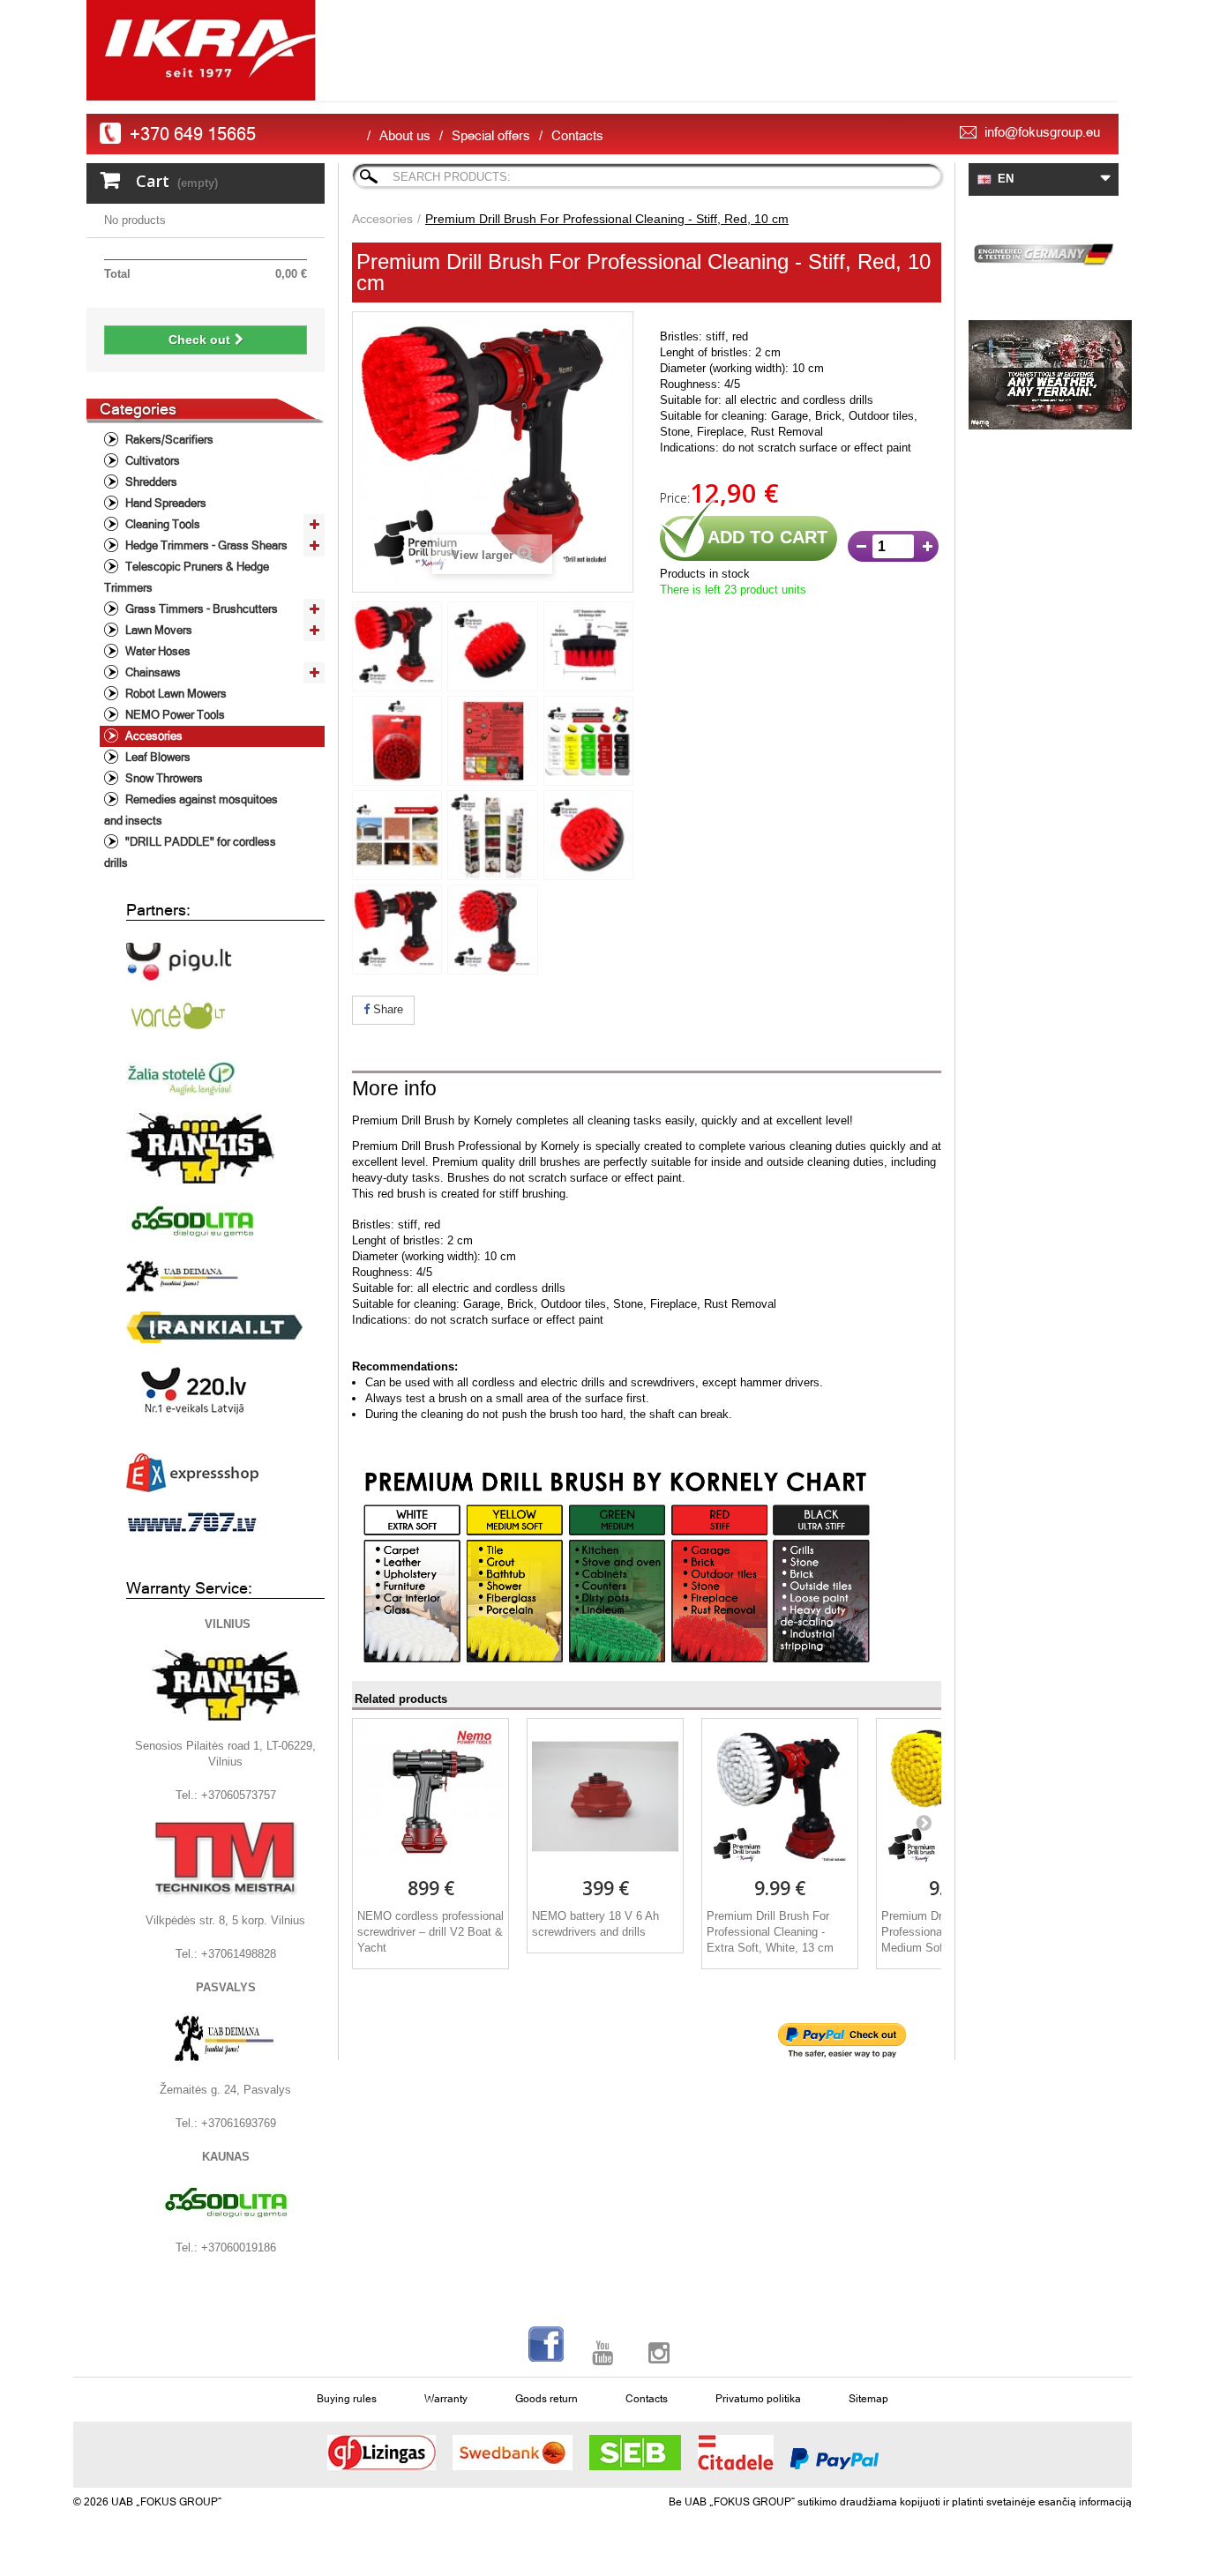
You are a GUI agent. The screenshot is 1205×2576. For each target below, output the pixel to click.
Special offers (491, 135)
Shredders (150, 482)
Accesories (153, 736)
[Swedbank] (513, 2453)
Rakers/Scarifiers (168, 440)
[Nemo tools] (1044, 375)
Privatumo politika (758, 2399)
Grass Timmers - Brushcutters (200, 609)
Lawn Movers (157, 630)
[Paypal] (835, 2459)
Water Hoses (157, 651)
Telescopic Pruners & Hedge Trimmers (187, 577)
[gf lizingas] (382, 2453)
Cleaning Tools (161, 524)
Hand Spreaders (165, 503)
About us (405, 135)
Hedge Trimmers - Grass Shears (205, 545)
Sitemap (868, 2399)
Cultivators (151, 461)
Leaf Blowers (157, 757)
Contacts (577, 135)
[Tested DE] (1044, 251)
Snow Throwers (163, 778)
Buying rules (347, 2399)
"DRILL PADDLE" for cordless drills (190, 852)
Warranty (446, 2399)
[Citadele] (736, 2453)
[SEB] (635, 2453)
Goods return (546, 2399)
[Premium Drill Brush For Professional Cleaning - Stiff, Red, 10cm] (397, 646)
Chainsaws (152, 672)
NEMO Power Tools (174, 715)
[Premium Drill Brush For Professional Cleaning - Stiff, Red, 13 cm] (397, 741)
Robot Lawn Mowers (175, 694)
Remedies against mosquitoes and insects (191, 810)
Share (386, 1009)
